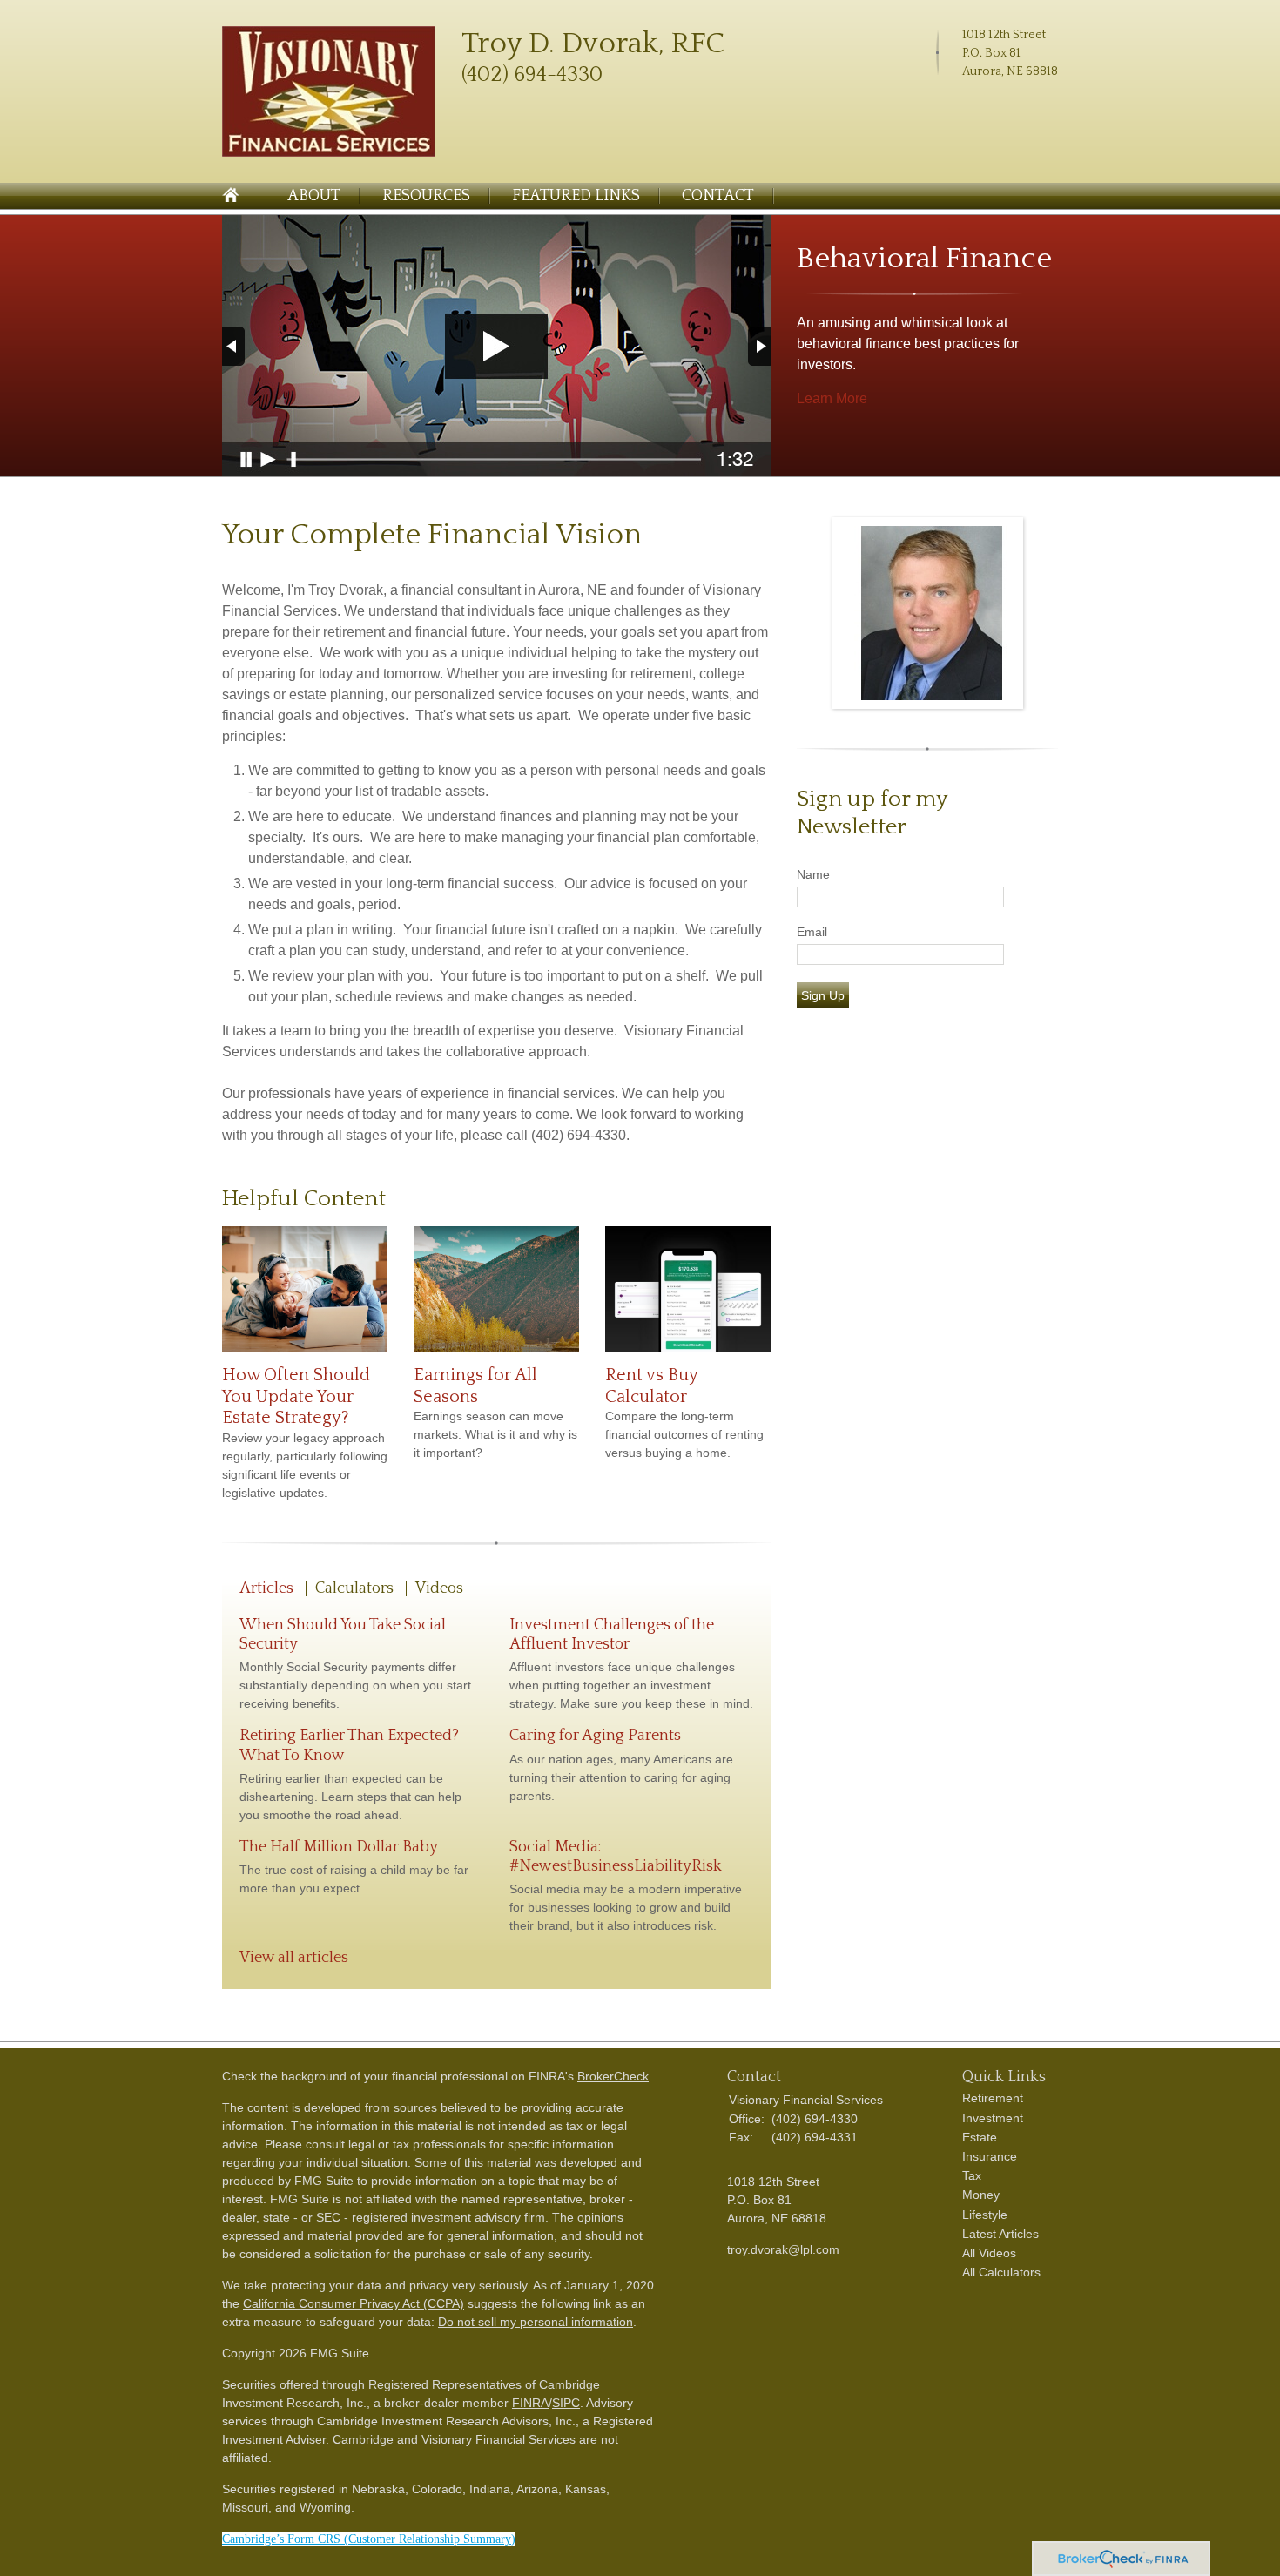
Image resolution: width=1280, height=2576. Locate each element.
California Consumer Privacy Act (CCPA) (354, 2303)
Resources (426, 196)
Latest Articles (1000, 2234)
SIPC (566, 2403)
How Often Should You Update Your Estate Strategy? (296, 1396)
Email (812, 932)
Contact (718, 196)
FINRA (530, 2403)
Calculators (354, 1588)
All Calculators (1001, 2272)
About (314, 196)
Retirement (993, 2098)
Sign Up (823, 995)
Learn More (832, 398)
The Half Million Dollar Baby (339, 1847)
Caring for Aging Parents (595, 1736)
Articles (266, 1588)
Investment (993, 2118)
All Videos (989, 2253)
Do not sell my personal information (536, 2322)
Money (981, 2195)
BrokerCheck (613, 2076)
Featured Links (576, 196)
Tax (972, 2175)
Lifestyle (985, 2215)
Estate (980, 2137)
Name (813, 874)
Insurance (990, 2156)
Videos (439, 1588)
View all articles (294, 1958)
